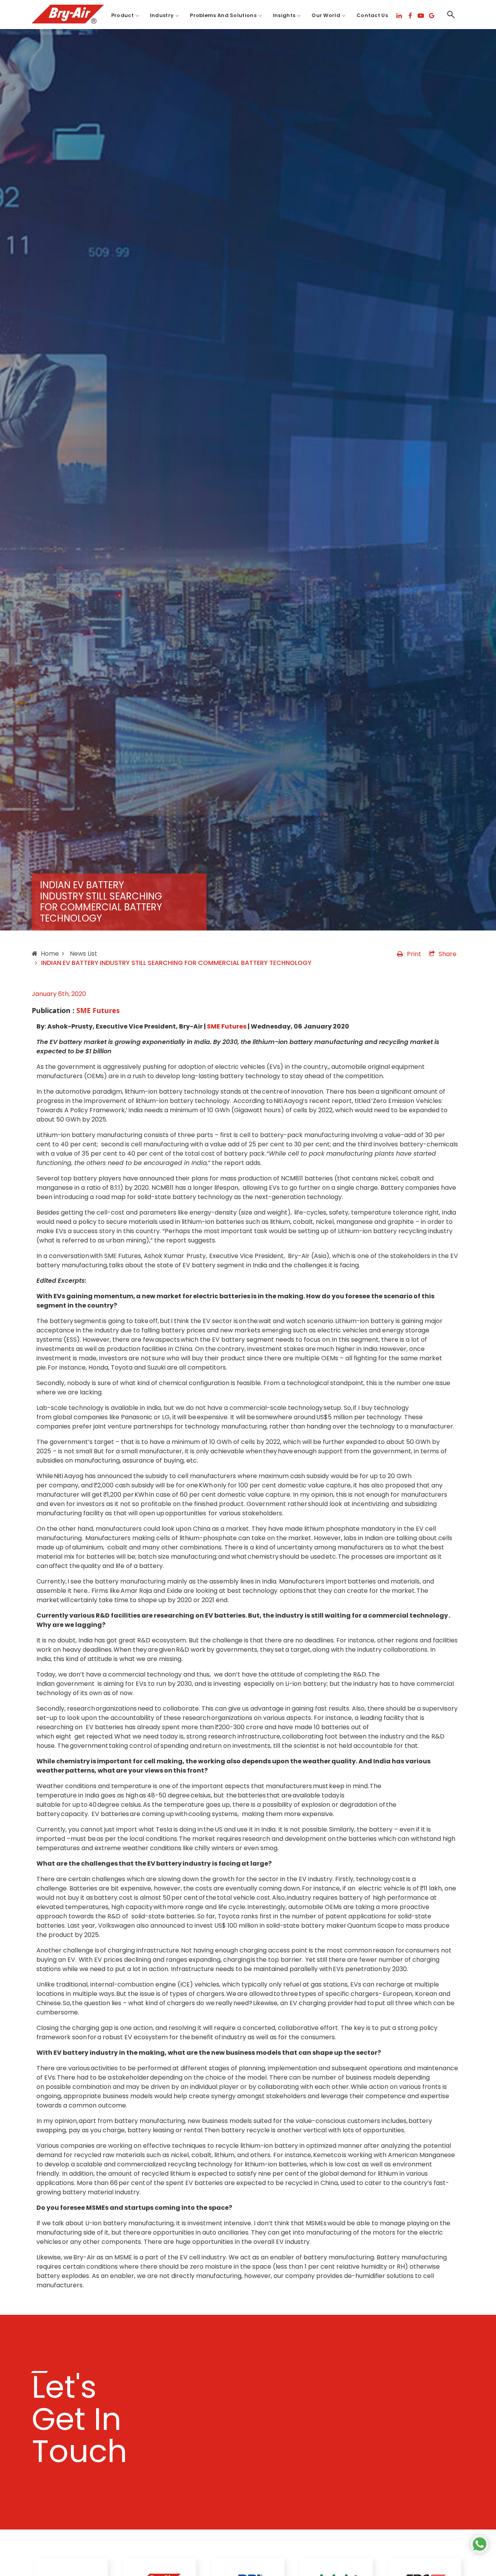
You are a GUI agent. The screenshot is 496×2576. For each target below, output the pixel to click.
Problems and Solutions (223, 15)
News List (83, 954)
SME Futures (227, 1026)
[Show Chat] (480, 2544)
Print (414, 954)
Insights (284, 15)
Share (448, 954)
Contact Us (372, 15)
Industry (162, 15)
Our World (326, 15)
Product (122, 15)
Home (50, 954)
